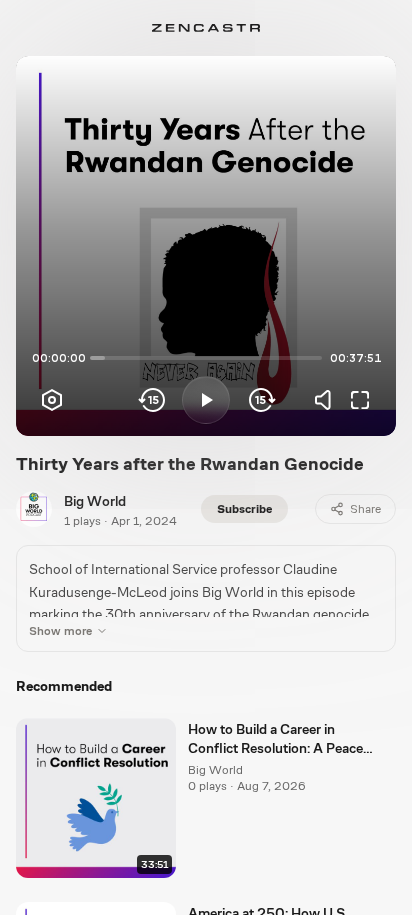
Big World (95, 501)
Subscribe (244, 509)
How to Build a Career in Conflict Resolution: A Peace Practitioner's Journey (275, 740)
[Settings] (52, 400)
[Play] (206, 400)
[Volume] (328, 400)
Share (365, 509)
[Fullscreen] (360, 400)
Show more (60, 631)
